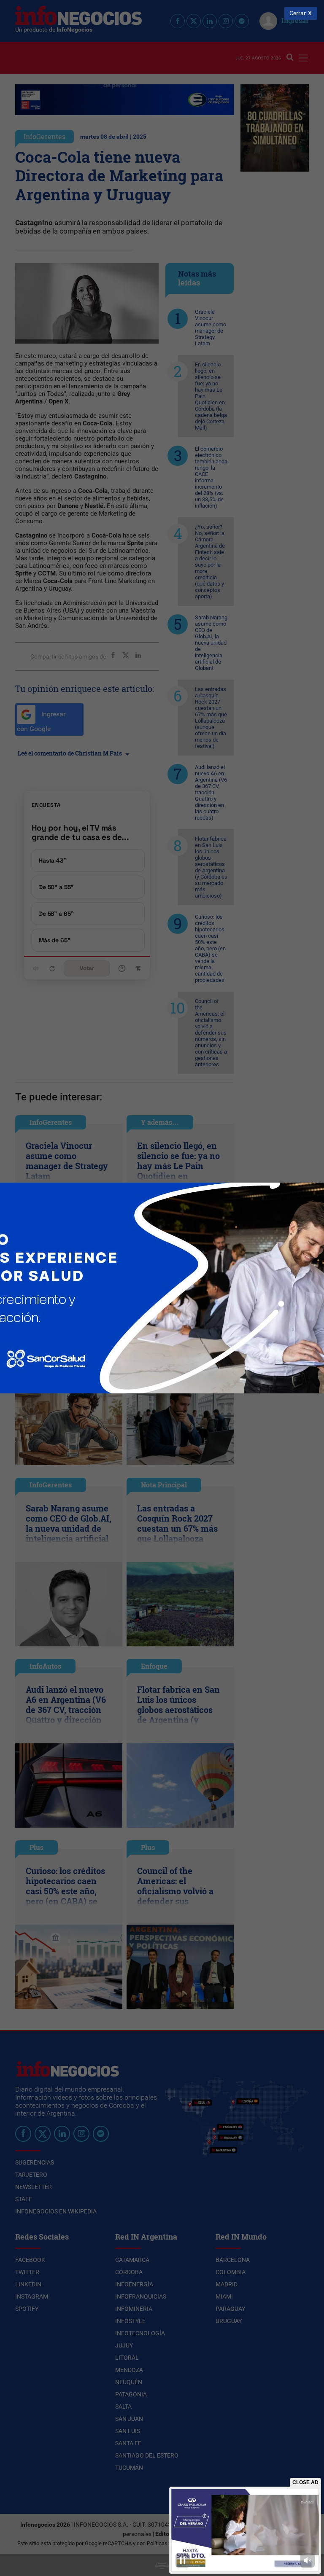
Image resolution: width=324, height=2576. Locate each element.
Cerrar (298, 13)
